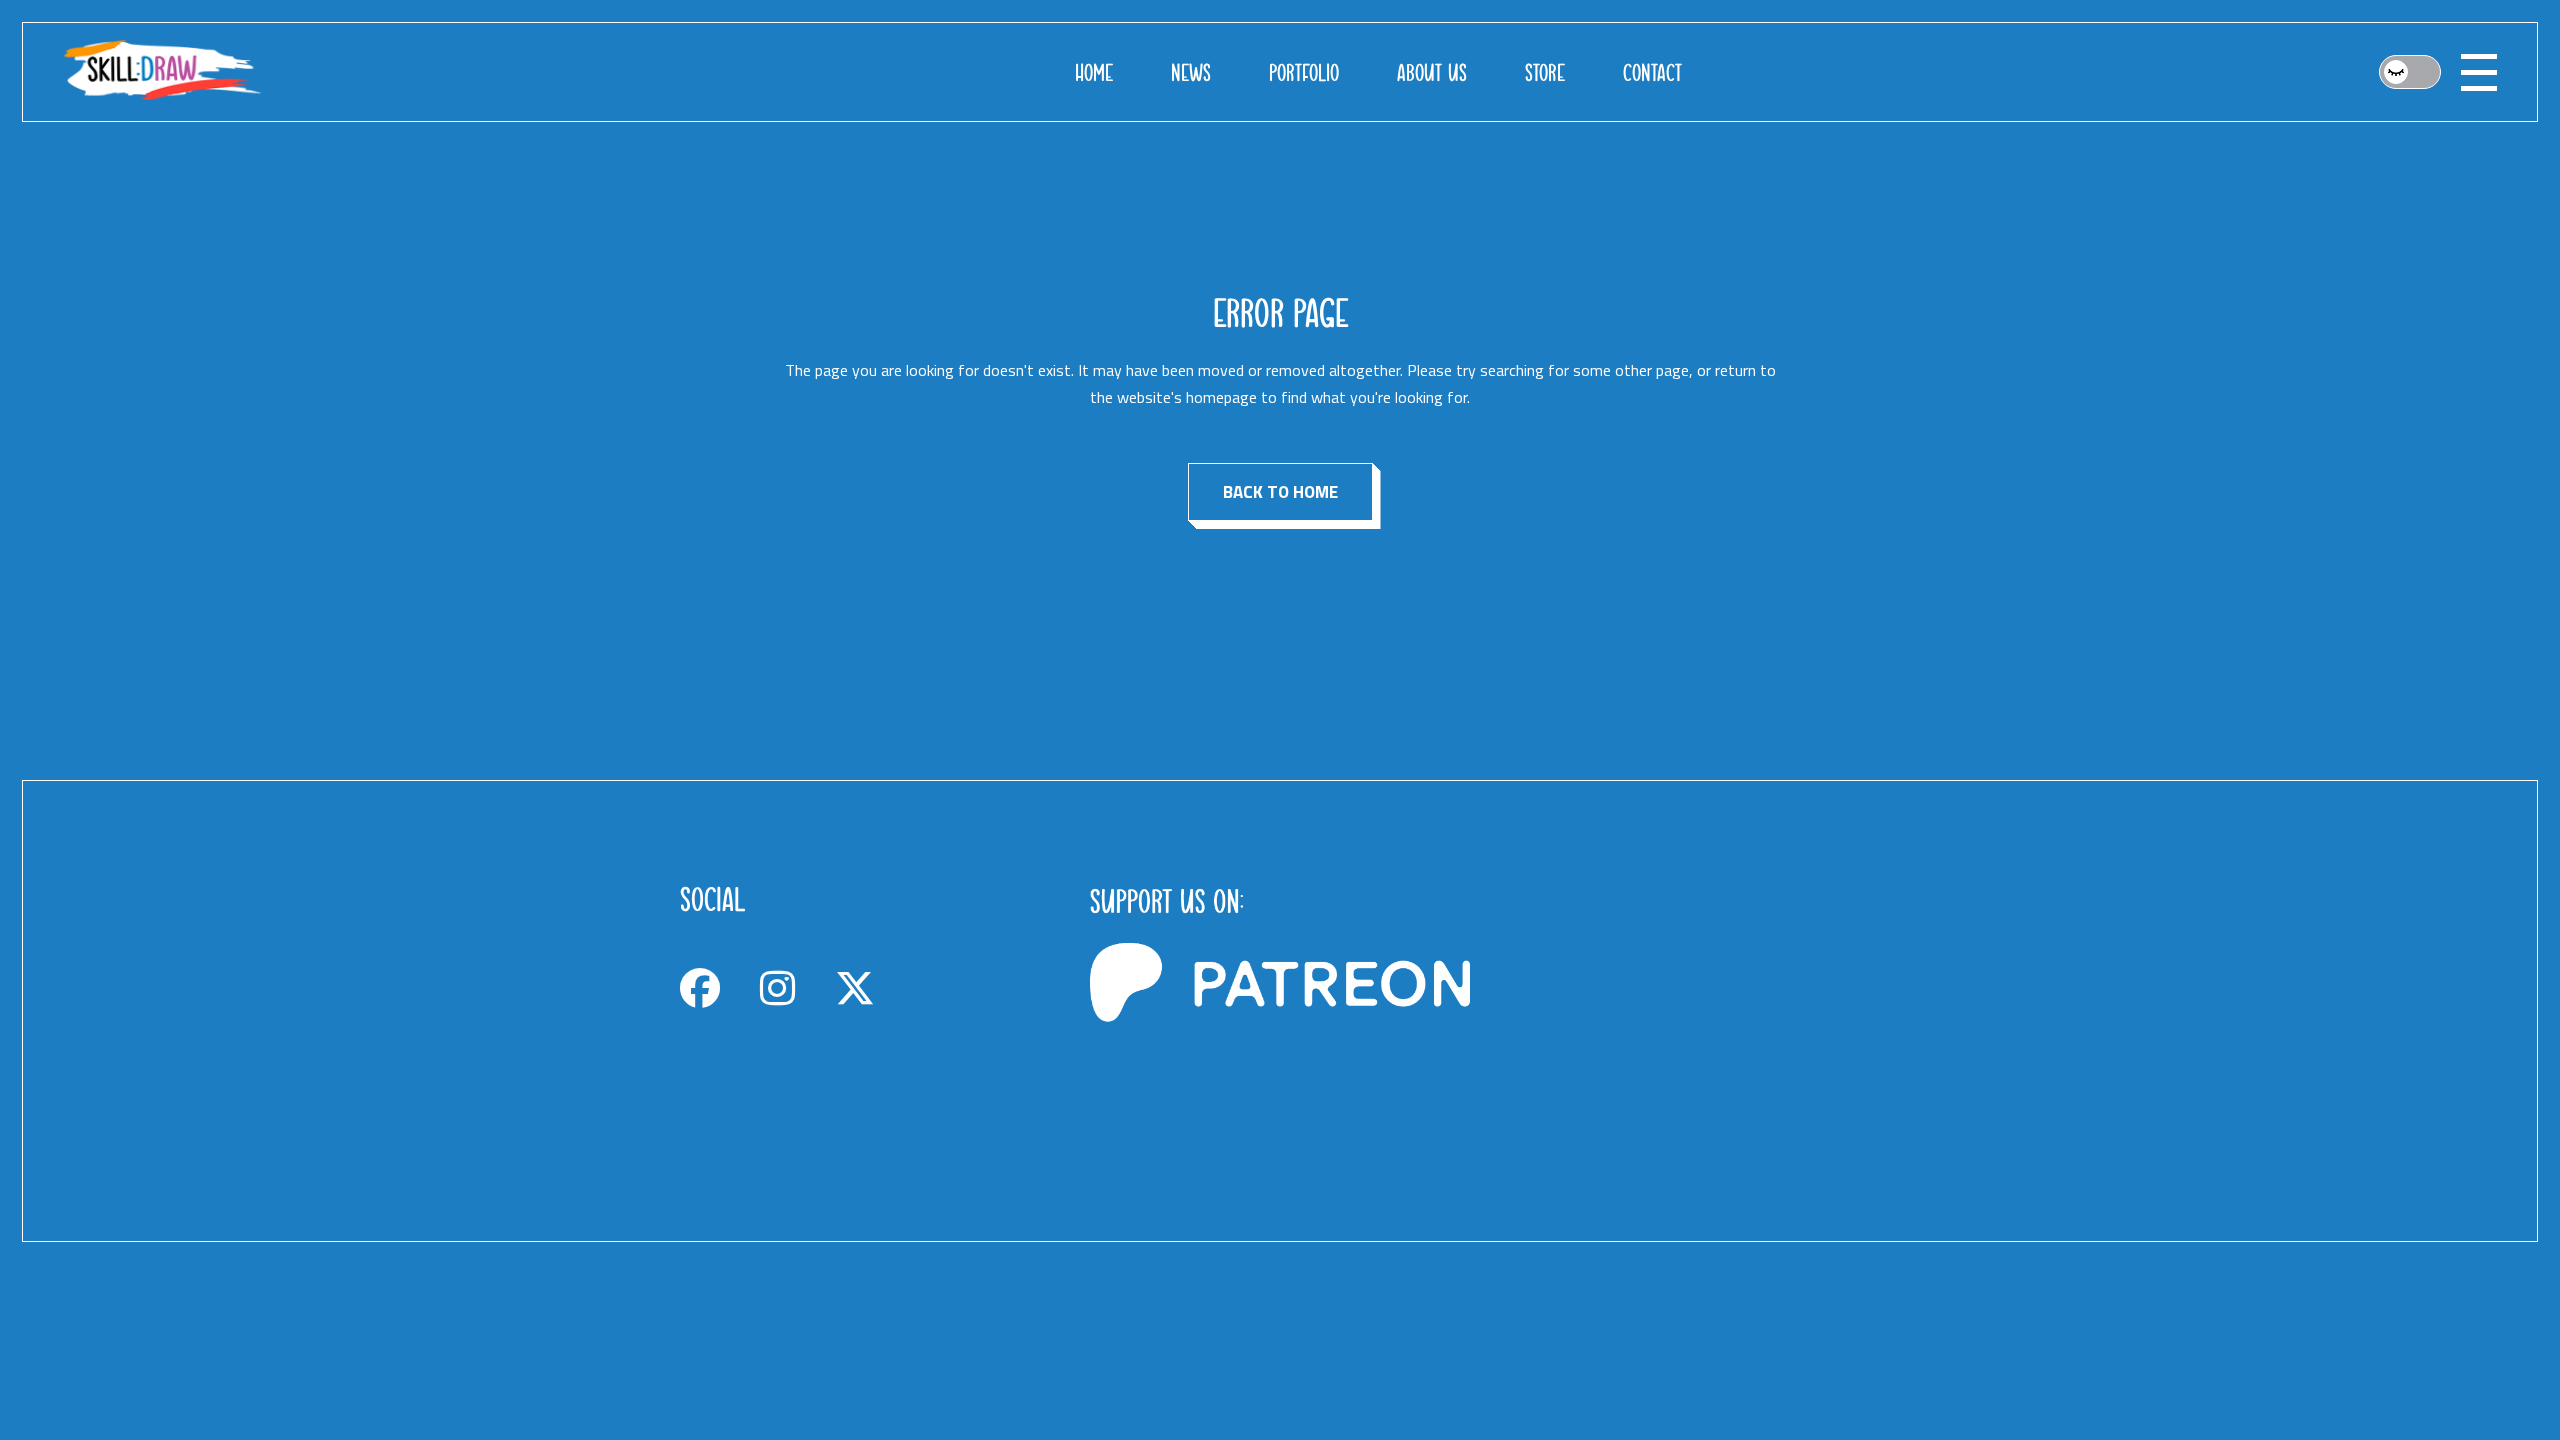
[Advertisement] (1690, 1011)
